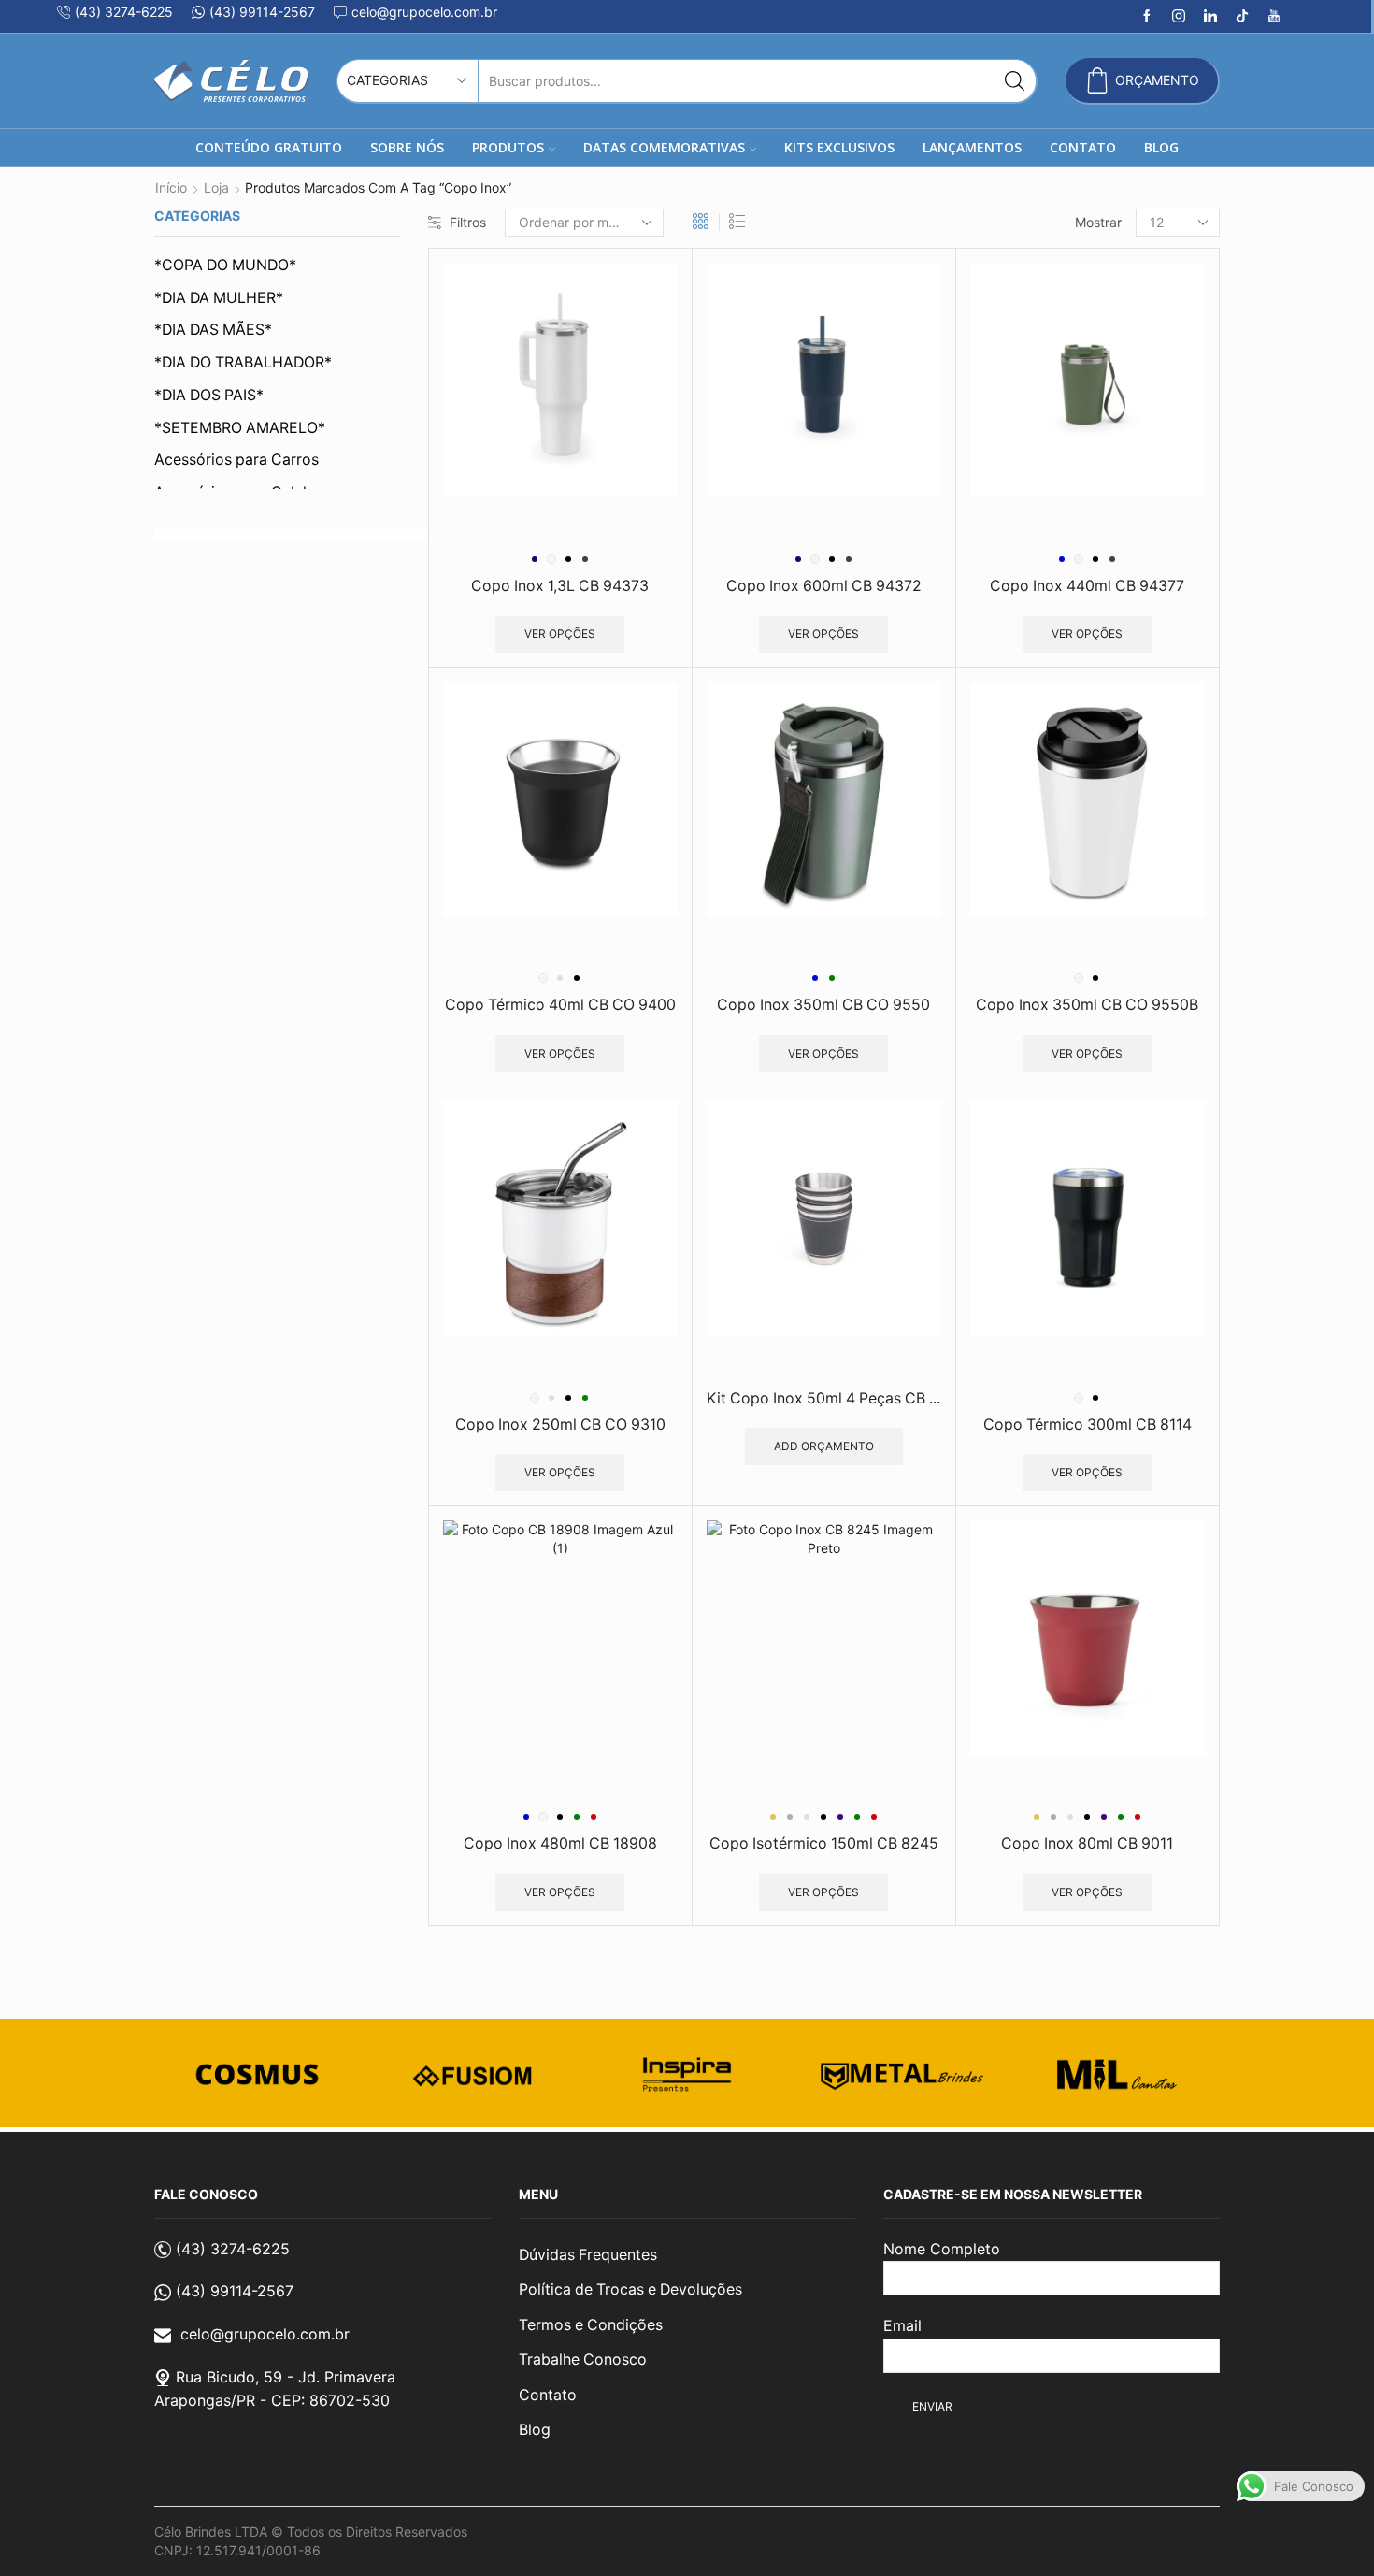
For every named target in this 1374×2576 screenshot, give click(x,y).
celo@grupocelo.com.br (265, 2334)
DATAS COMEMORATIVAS (664, 147)
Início (171, 187)
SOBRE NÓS (407, 147)
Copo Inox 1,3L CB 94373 (560, 586)
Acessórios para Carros (236, 460)
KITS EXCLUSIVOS (839, 147)
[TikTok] (1242, 17)
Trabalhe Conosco (583, 2360)
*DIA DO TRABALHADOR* (243, 362)
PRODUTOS (508, 147)
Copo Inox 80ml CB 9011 (1087, 1843)
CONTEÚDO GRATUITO (269, 147)
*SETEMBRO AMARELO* (240, 428)
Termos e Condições (591, 2325)
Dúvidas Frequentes (588, 2255)
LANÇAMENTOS (972, 147)
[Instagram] (1179, 17)
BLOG (1161, 147)
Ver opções (560, 633)
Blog (535, 2430)
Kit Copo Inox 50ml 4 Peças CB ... (823, 1398)
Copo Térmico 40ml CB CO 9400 (560, 1005)
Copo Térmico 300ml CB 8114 (1088, 1425)
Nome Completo (942, 2249)
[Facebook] (1147, 17)
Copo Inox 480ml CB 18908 (560, 1843)
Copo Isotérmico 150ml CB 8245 (824, 1843)
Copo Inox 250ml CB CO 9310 (560, 1425)
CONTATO (1083, 147)
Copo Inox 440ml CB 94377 (1087, 586)
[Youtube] (1274, 17)
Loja (216, 187)
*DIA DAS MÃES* (213, 330)
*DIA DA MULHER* (219, 298)
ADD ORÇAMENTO (824, 1446)
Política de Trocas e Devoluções (630, 2289)
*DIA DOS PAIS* (209, 395)
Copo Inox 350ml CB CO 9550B (1087, 1005)
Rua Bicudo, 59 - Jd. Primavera (286, 2377)
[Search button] (1015, 81)
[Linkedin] (1210, 17)
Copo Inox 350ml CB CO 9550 (823, 1005)
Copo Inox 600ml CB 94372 (824, 586)
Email (902, 2325)
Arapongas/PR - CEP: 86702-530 (272, 2400)
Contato (548, 2395)
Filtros (468, 222)
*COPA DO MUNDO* (225, 265)
